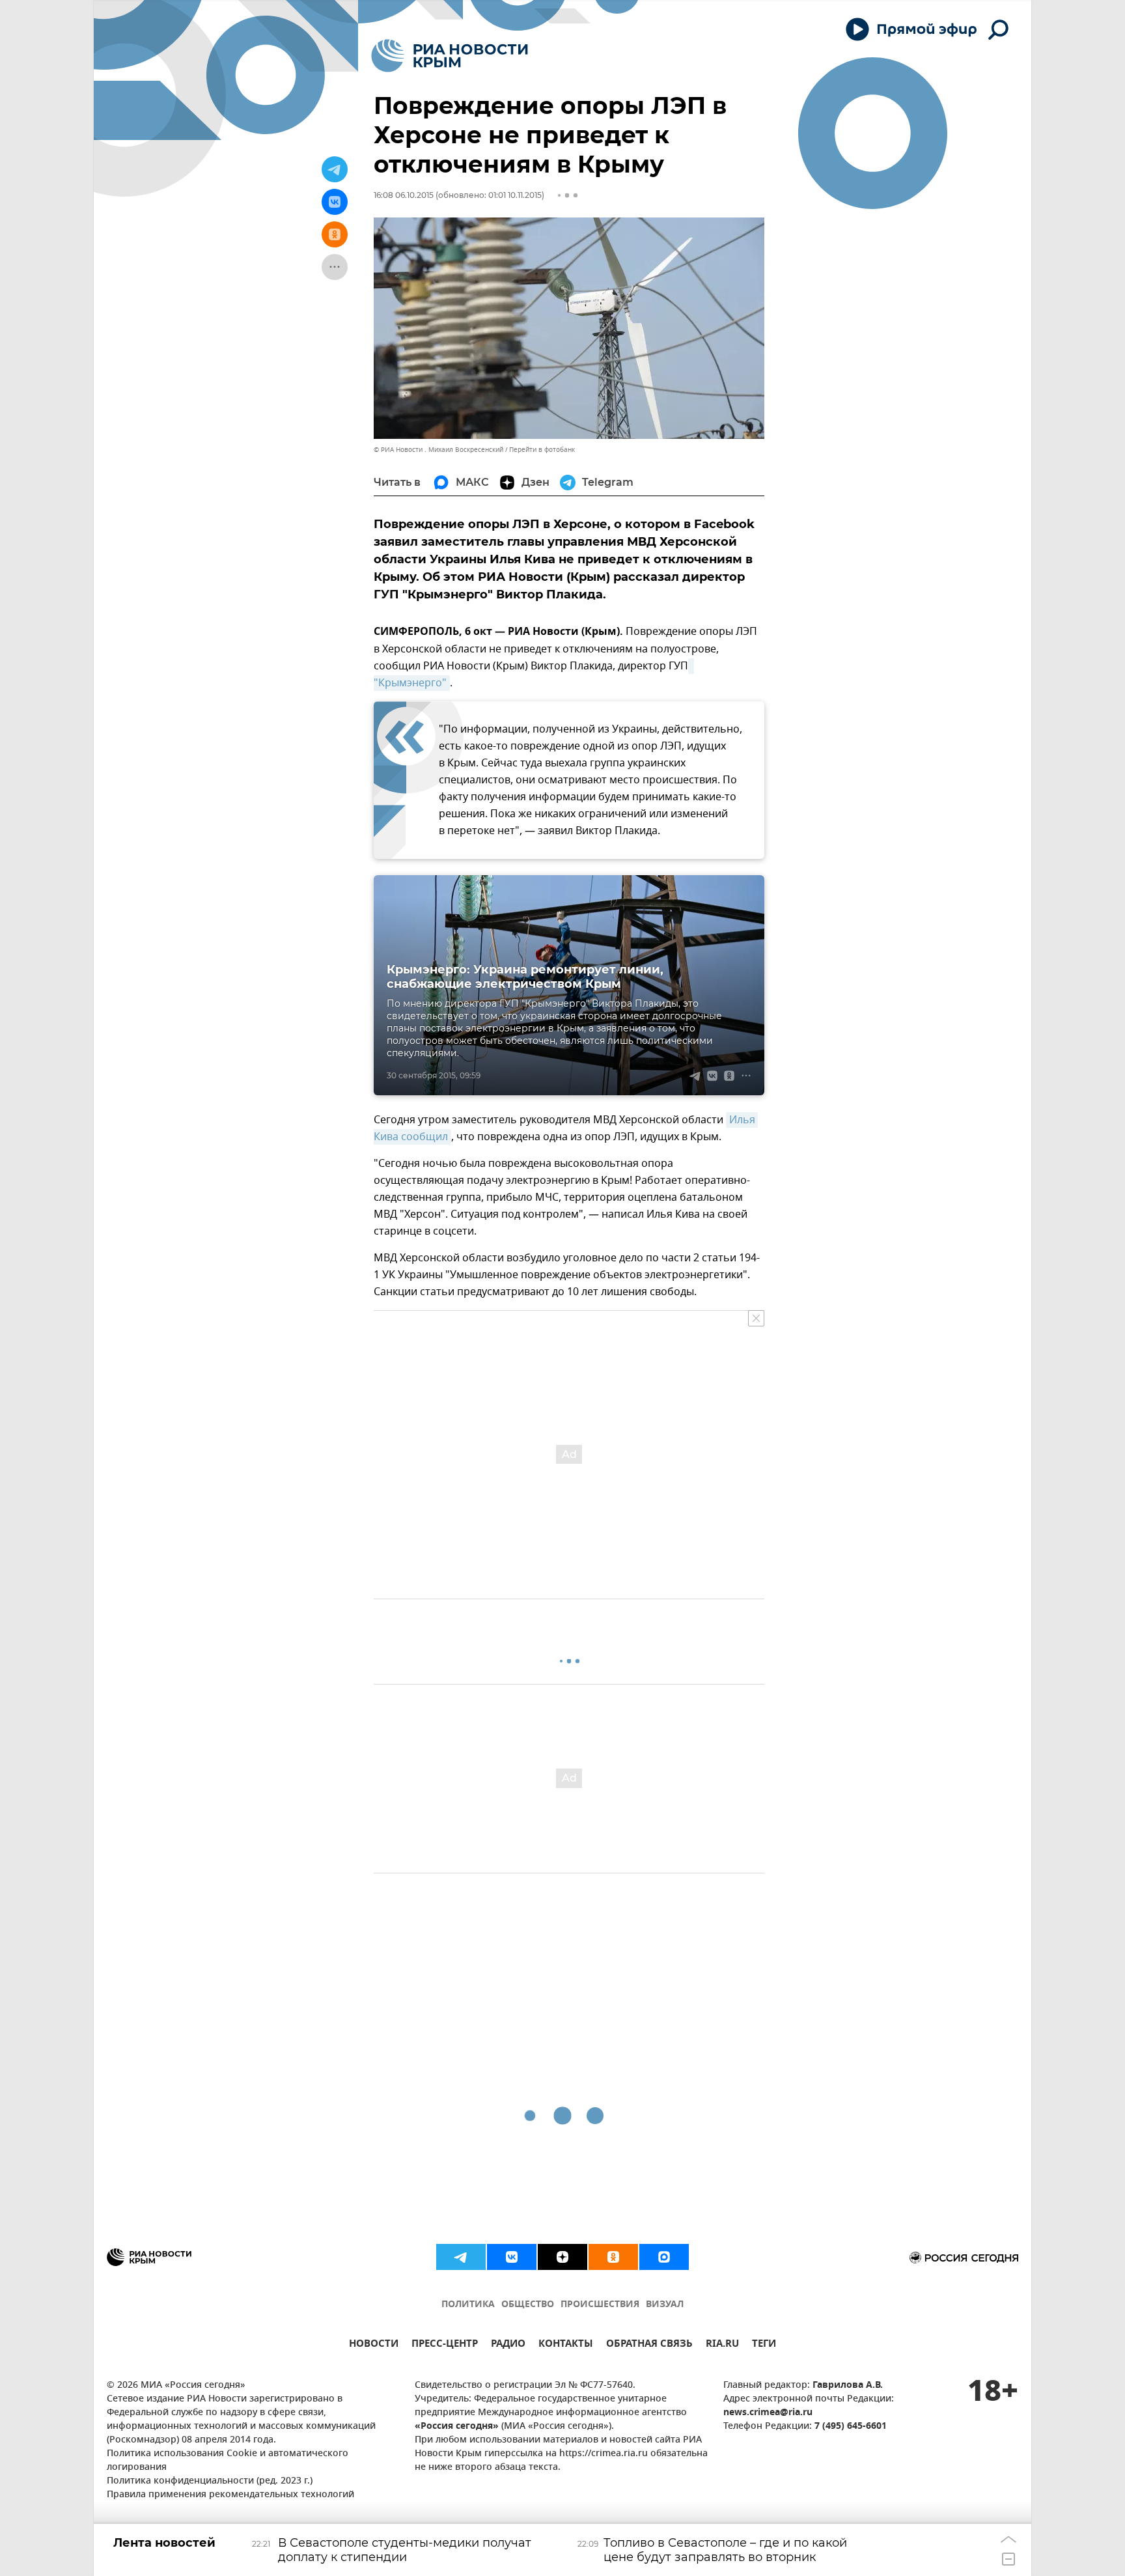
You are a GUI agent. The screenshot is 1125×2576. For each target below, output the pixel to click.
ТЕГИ (764, 2345)
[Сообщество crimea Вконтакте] (512, 2257)
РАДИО (508, 2345)
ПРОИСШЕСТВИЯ (600, 2305)
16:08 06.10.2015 (404, 195)
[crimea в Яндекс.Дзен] (562, 2257)
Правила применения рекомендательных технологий (230, 2495)
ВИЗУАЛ (665, 2305)
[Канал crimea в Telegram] (461, 2257)
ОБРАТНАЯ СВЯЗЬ (649, 2345)
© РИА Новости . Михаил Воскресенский (438, 450)
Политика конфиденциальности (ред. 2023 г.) (210, 2481)
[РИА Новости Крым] (450, 56)
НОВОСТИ (374, 2345)
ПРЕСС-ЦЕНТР (445, 2345)
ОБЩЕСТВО (528, 2305)
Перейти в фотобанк (542, 450)
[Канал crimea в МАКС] (664, 2257)
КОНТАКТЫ (566, 2345)
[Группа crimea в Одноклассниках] (613, 2257)
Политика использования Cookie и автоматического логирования (228, 2461)
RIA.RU (722, 2345)
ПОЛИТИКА (468, 2305)
